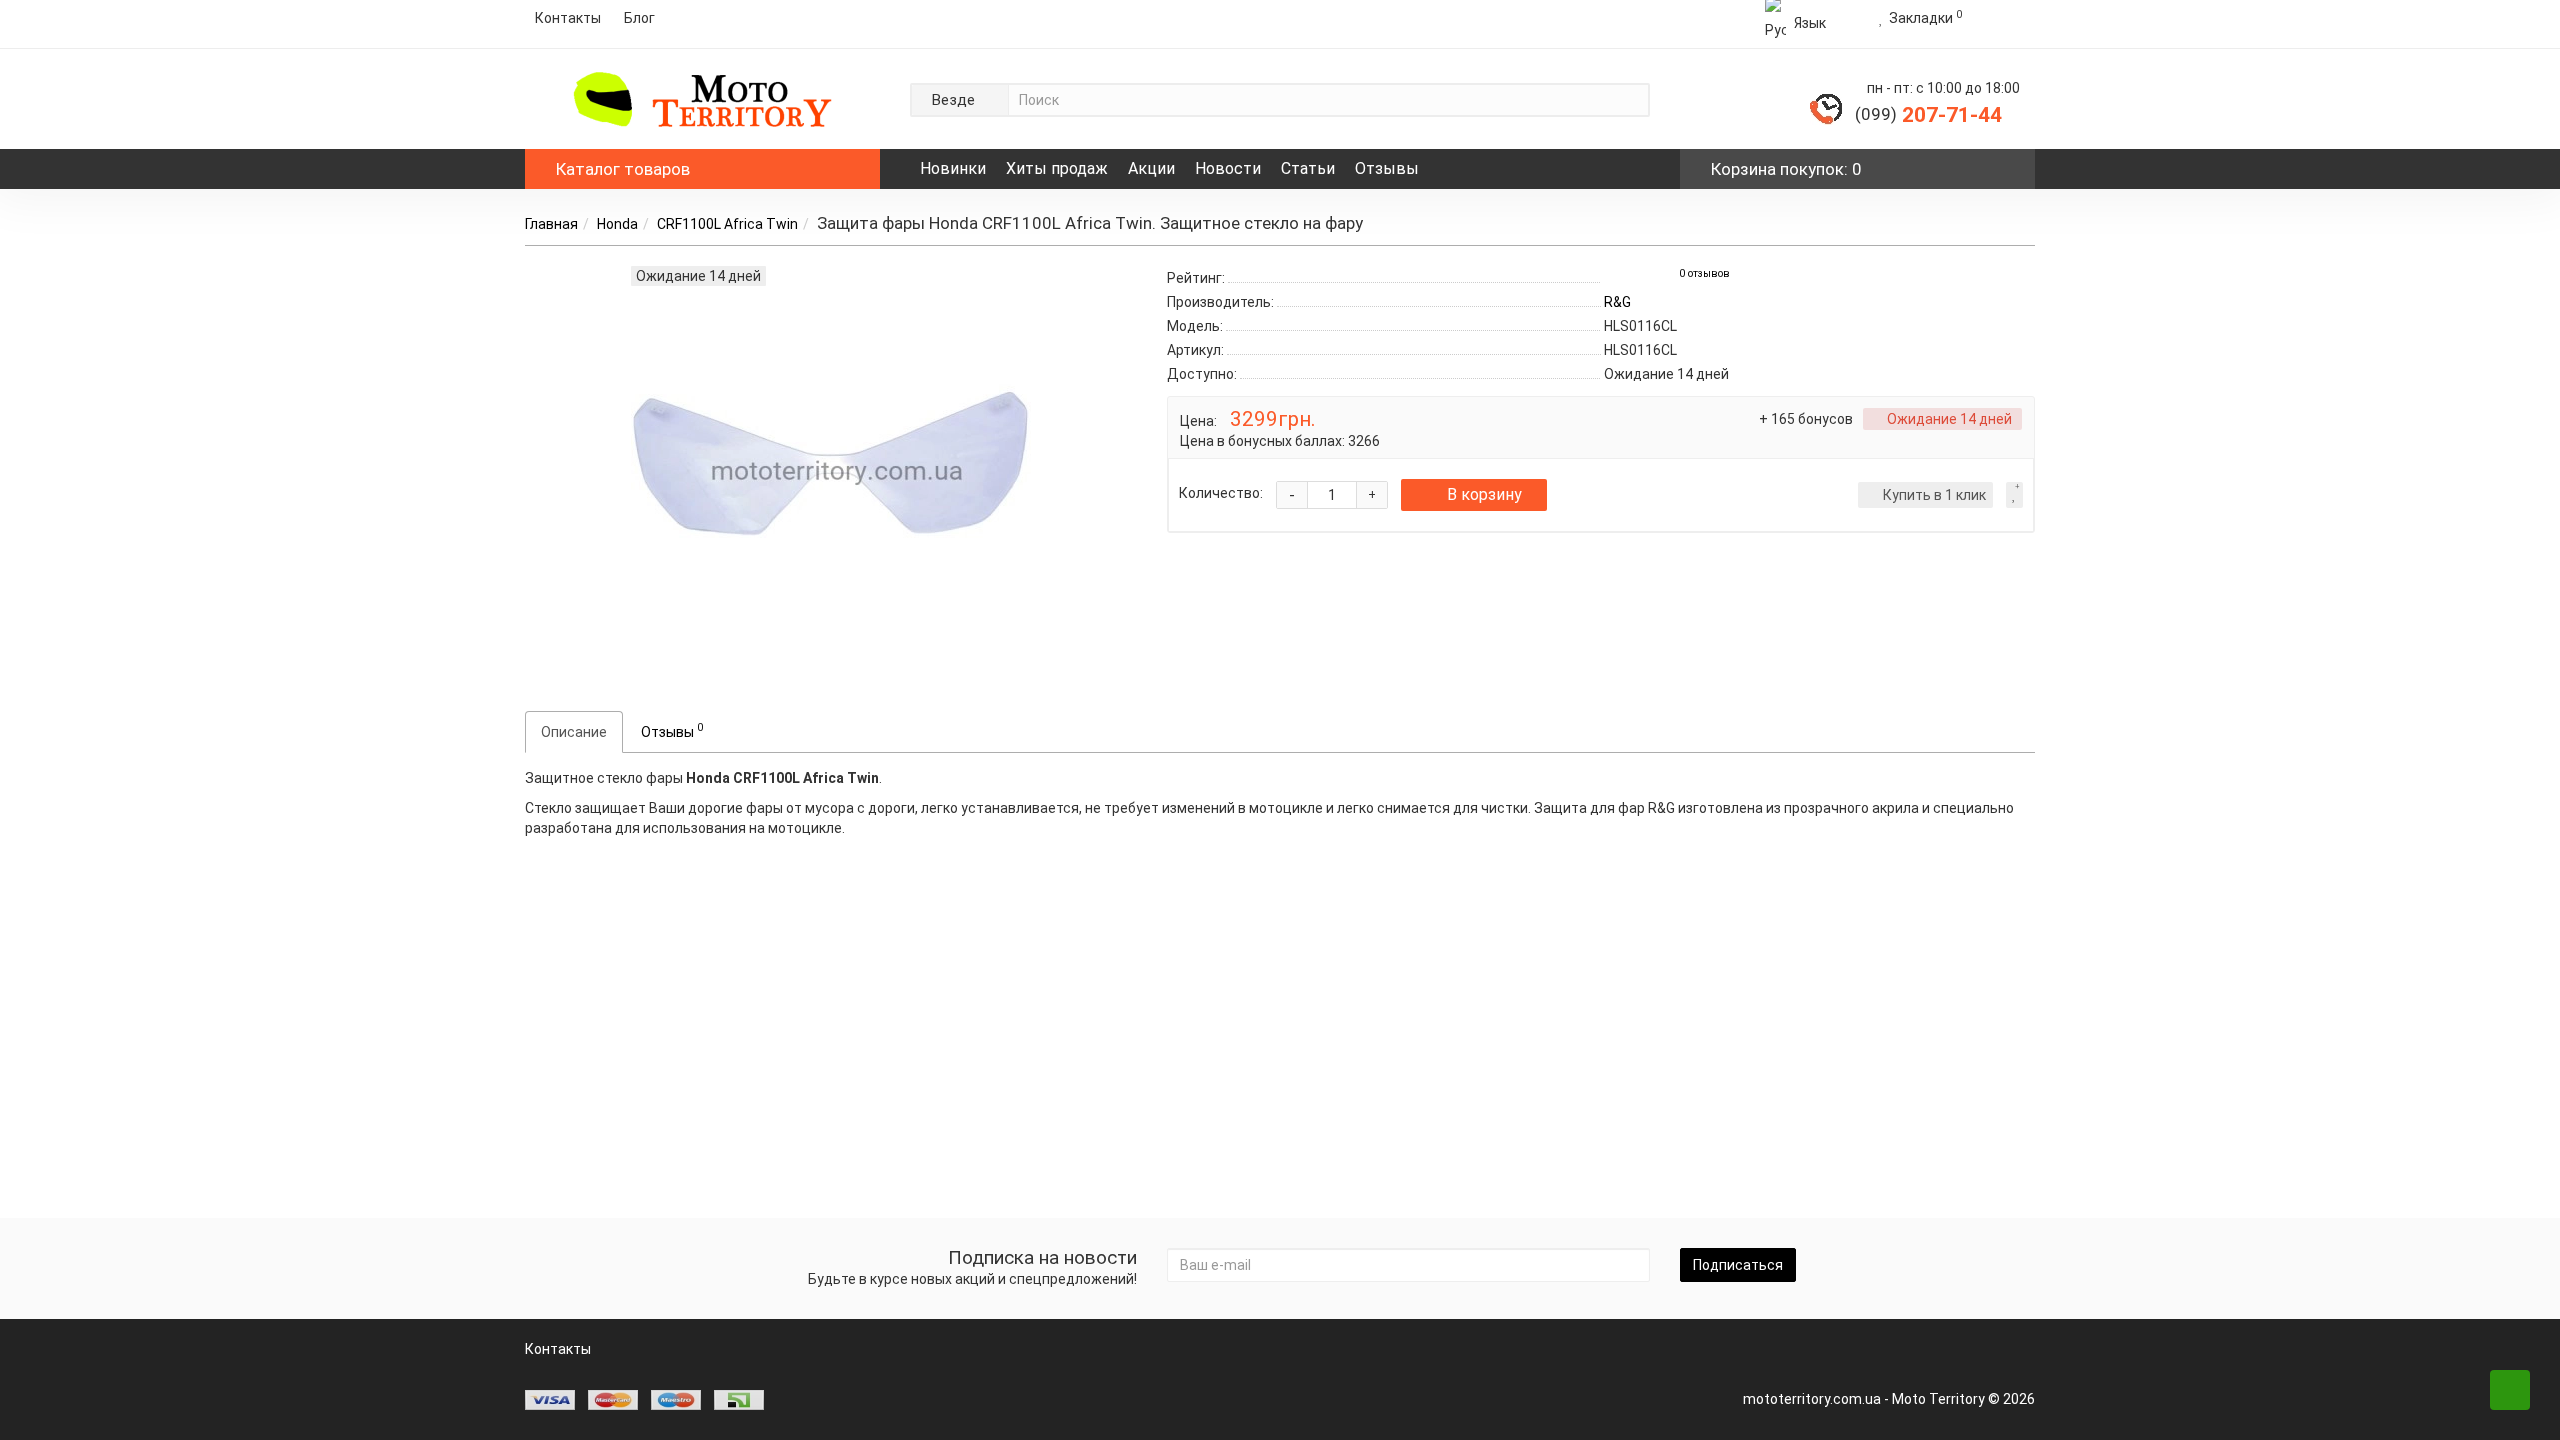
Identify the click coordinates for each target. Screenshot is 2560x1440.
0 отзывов (1704, 273)
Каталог (623, 169)
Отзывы (1387, 168)
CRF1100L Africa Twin (727, 224)
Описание (574, 732)
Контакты (568, 18)
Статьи (1308, 168)
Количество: (1221, 493)
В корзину (1484, 494)
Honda (617, 224)
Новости (1228, 168)
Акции (1151, 168)
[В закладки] (2014, 495)
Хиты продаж (1057, 168)
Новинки (953, 168)
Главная (551, 224)
